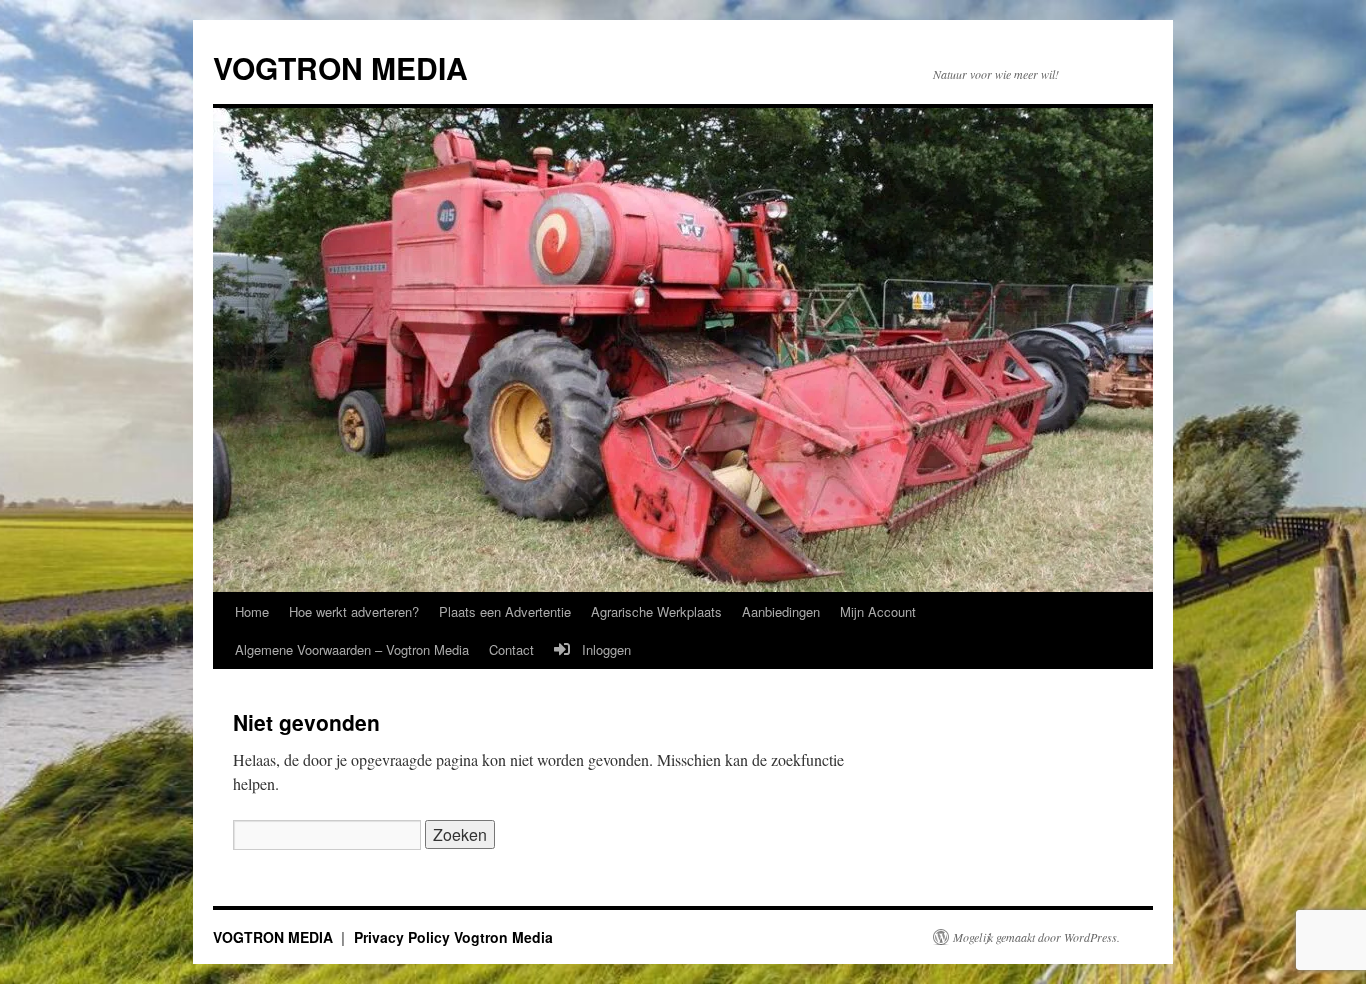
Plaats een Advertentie (505, 611)
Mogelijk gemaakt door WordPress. (1036, 937)
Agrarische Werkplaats (656, 611)
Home (252, 611)
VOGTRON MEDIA (340, 67)
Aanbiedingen (781, 611)
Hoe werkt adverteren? (354, 611)
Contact (511, 649)
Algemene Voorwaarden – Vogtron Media (352, 649)
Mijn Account (878, 611)
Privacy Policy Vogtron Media (453, 937)
